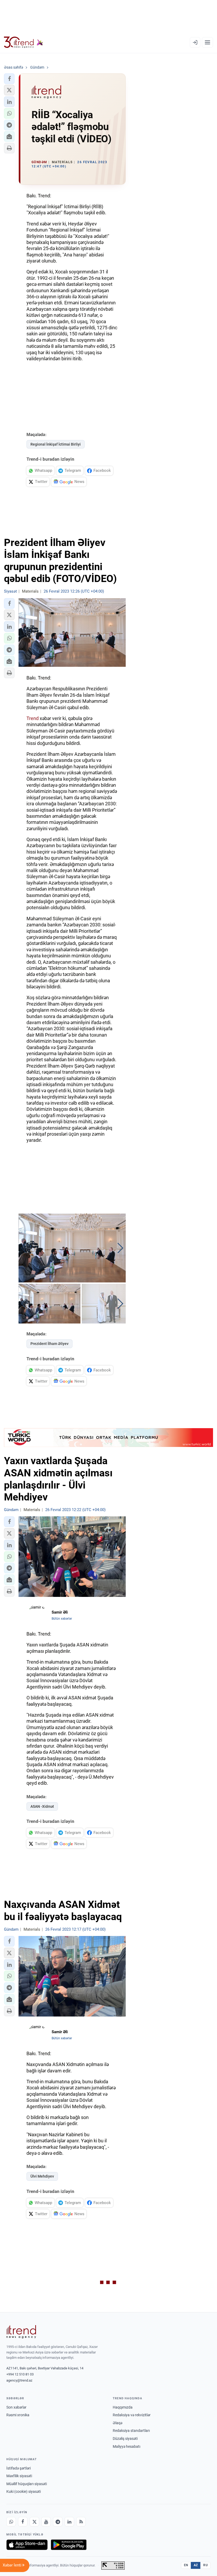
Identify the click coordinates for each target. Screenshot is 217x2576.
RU (205, 2565)
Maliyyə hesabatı (126, 2446)
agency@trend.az (19, 2380)
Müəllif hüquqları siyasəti (27, 2484)
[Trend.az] (24, 42)
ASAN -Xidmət (42, 1806)
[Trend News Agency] (21, 2332)
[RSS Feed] (81, 2522)
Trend (33, 718)
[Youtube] (46, 2522)
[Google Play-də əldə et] (69, 2545)
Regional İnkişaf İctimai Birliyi (56, 444)
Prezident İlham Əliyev (49, 1344)
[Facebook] (23, 2522)
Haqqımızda (123, 2407)
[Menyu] (207, 42)
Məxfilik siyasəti (19, 2476)
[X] (34, 2522)
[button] (9, 79)
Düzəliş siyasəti (125, 2439)
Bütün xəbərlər (62, 1619)
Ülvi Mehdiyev (42, 2176)
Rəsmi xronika (18, 2415)
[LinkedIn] (69, 2522)
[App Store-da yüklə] (27, 2545)
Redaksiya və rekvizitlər (132, 2415)
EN (186, 2565)
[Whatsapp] (11, 2522)
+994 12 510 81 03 (20, 2374)
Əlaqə (117, 2423)
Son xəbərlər (16, 2407)
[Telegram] (58, 2522)
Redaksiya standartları (131, 2431)
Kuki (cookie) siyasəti (24, 2491)
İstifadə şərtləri (19, 2468)
